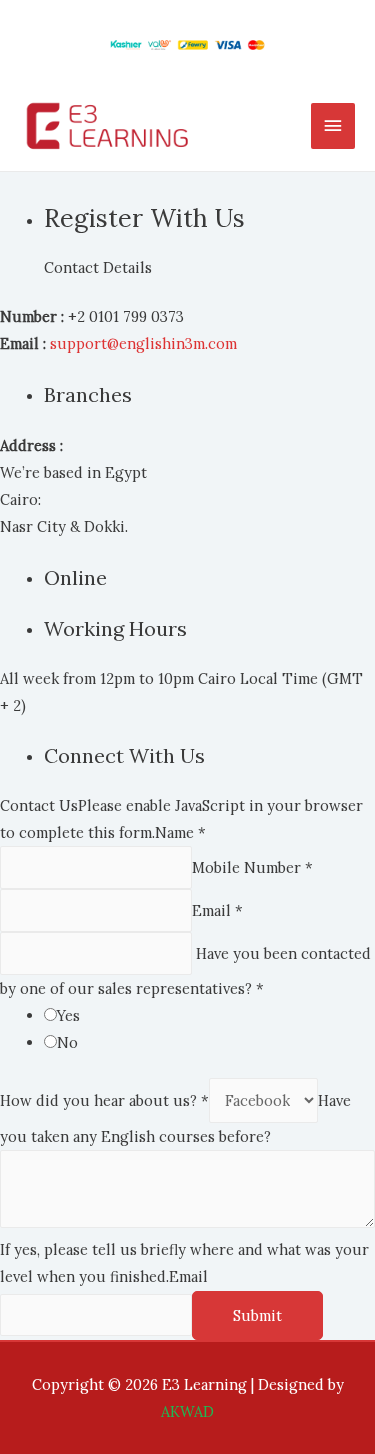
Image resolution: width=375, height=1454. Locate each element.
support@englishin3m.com (143, 343)
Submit (257, 1315)
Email (188, 1276)
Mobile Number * (252, 867)
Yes (68, 1015)
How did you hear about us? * (104, 1100)
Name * (180, 832)
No (67, 1042)
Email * (217, 910)
